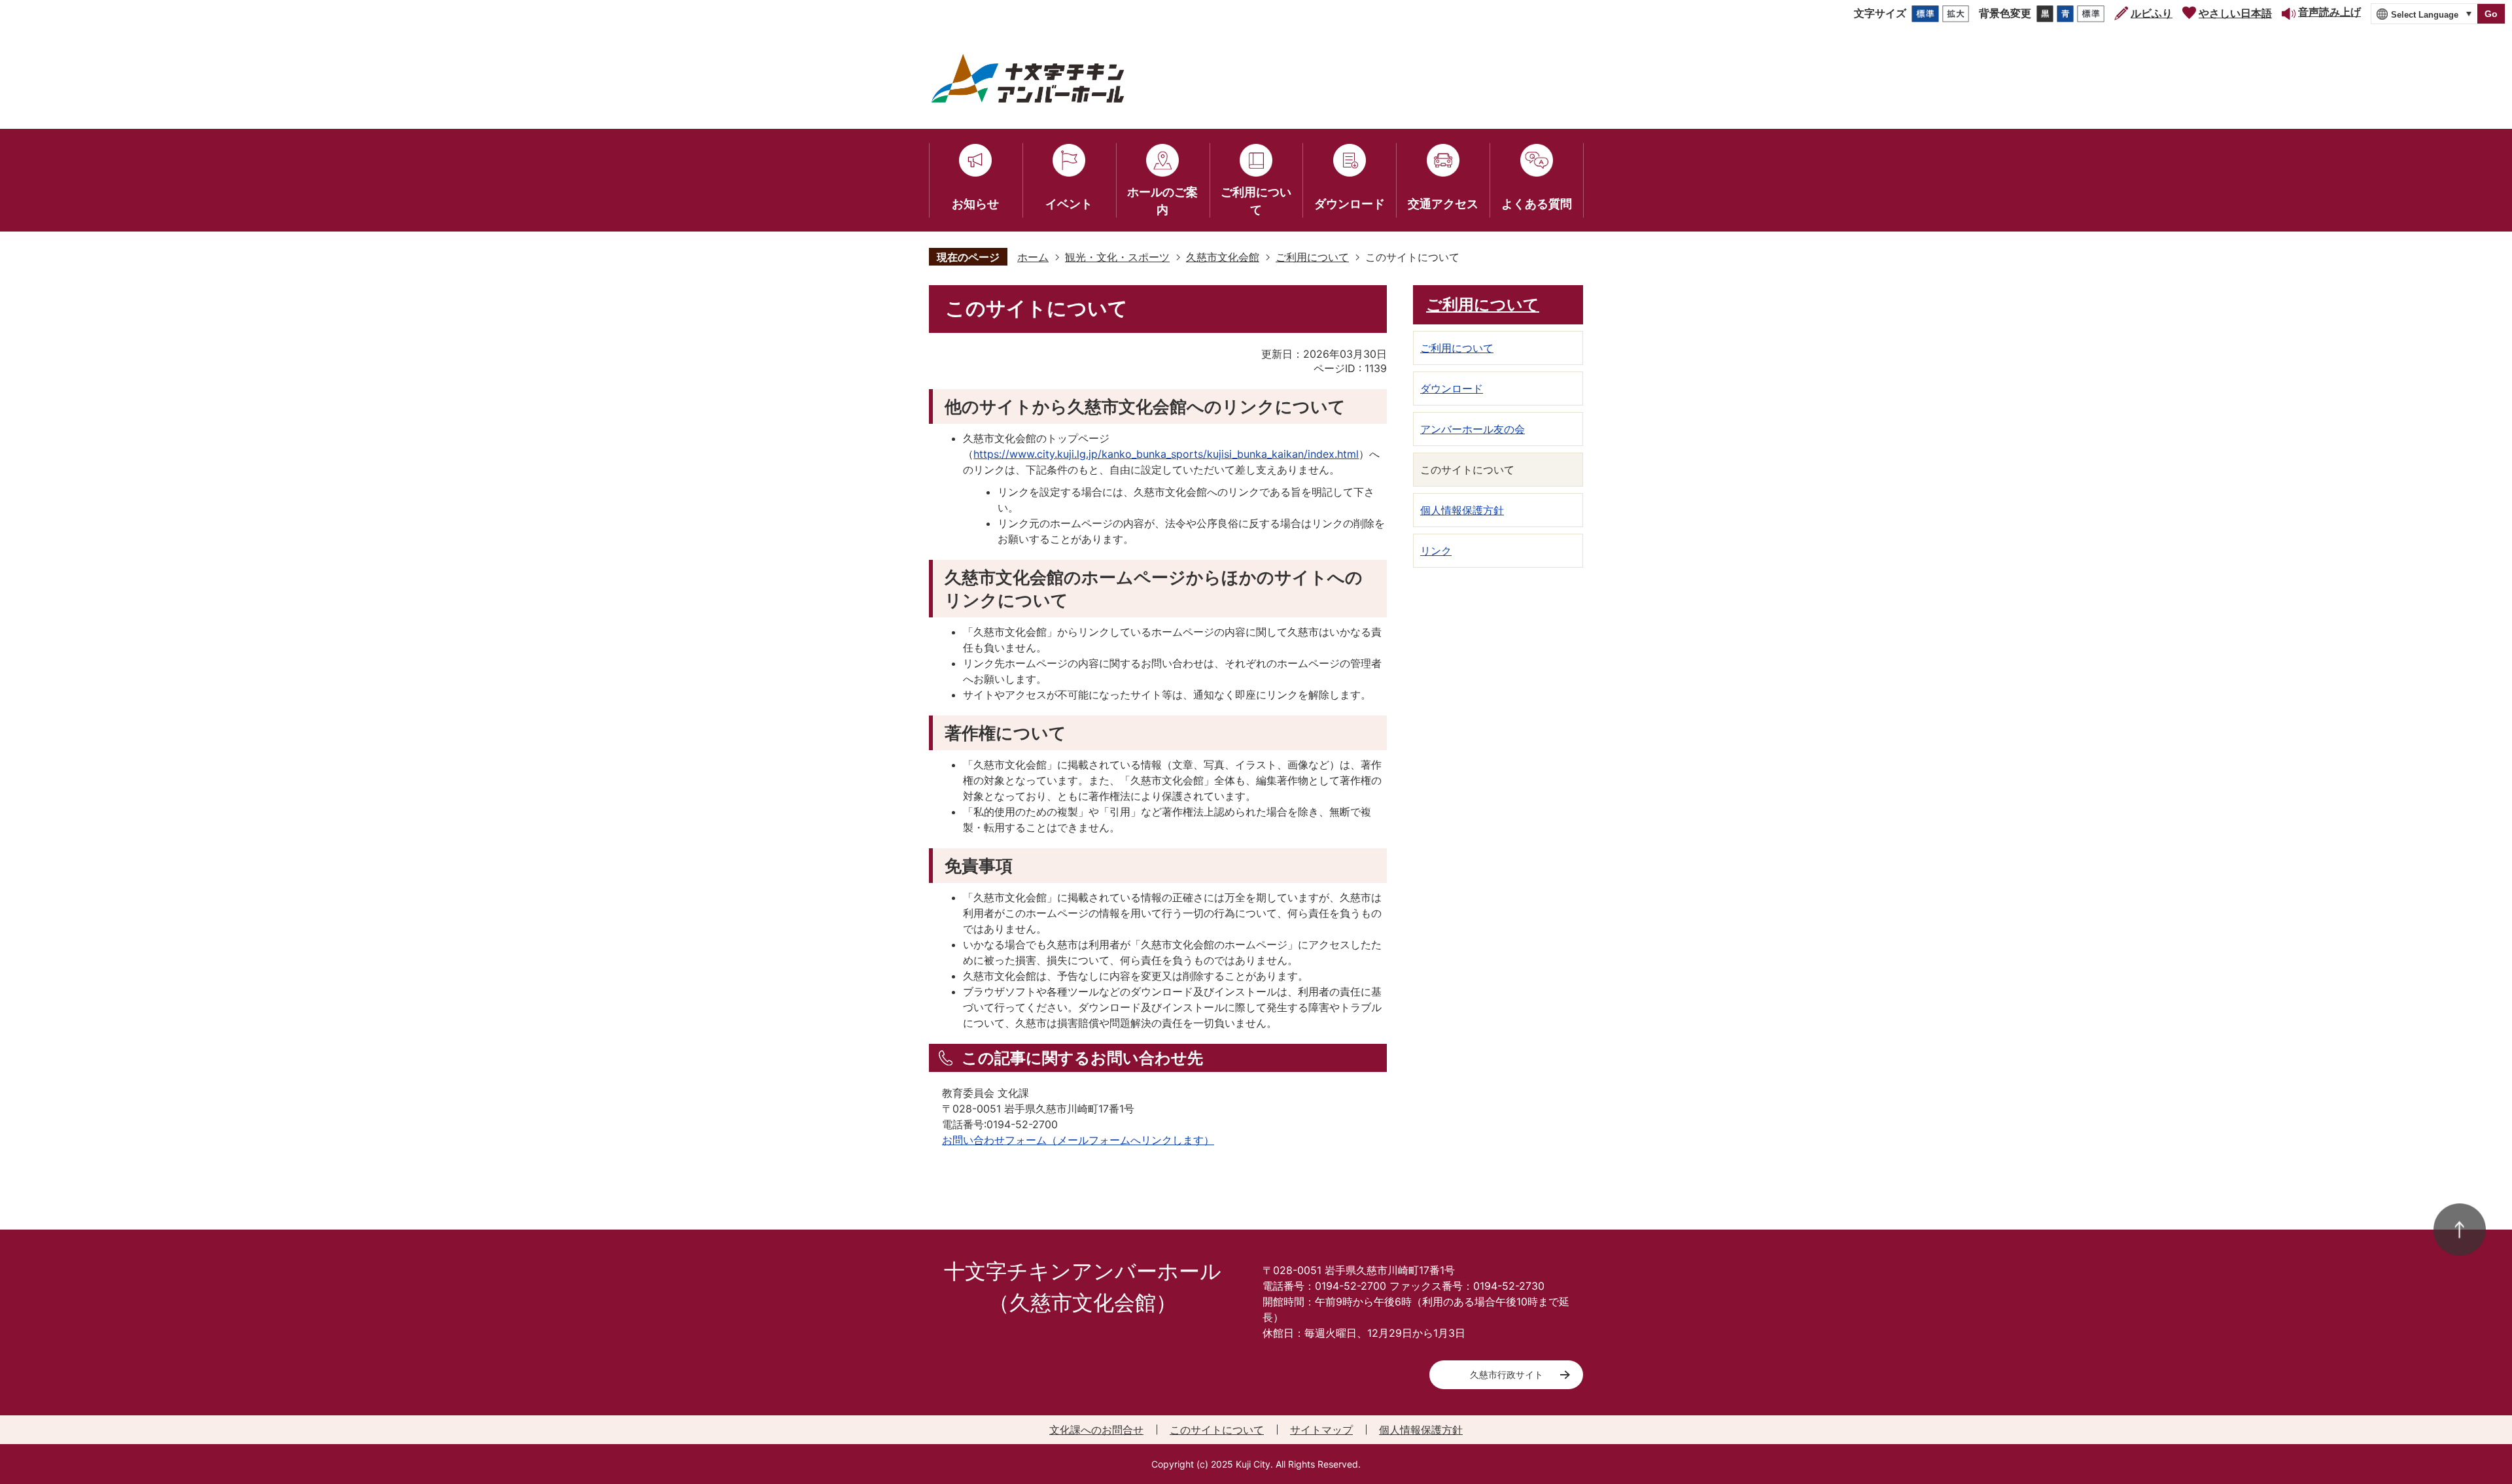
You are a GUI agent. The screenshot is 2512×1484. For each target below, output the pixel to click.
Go (2491, 14)
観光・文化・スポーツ (1117, 257)
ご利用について (1312, 257)
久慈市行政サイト (1507, 1374)
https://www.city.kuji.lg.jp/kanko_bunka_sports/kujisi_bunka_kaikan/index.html (1166, 454)
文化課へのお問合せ (1096, 1430)
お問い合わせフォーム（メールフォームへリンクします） (1078, 1140)
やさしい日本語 (2235, 13)
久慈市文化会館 (1223, 257)
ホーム (1033, 257)
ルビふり (2152, 13)
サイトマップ (1321, 1430)
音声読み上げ (2329, 12)
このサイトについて (1217, 1430)
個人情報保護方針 (1421, 1430)
